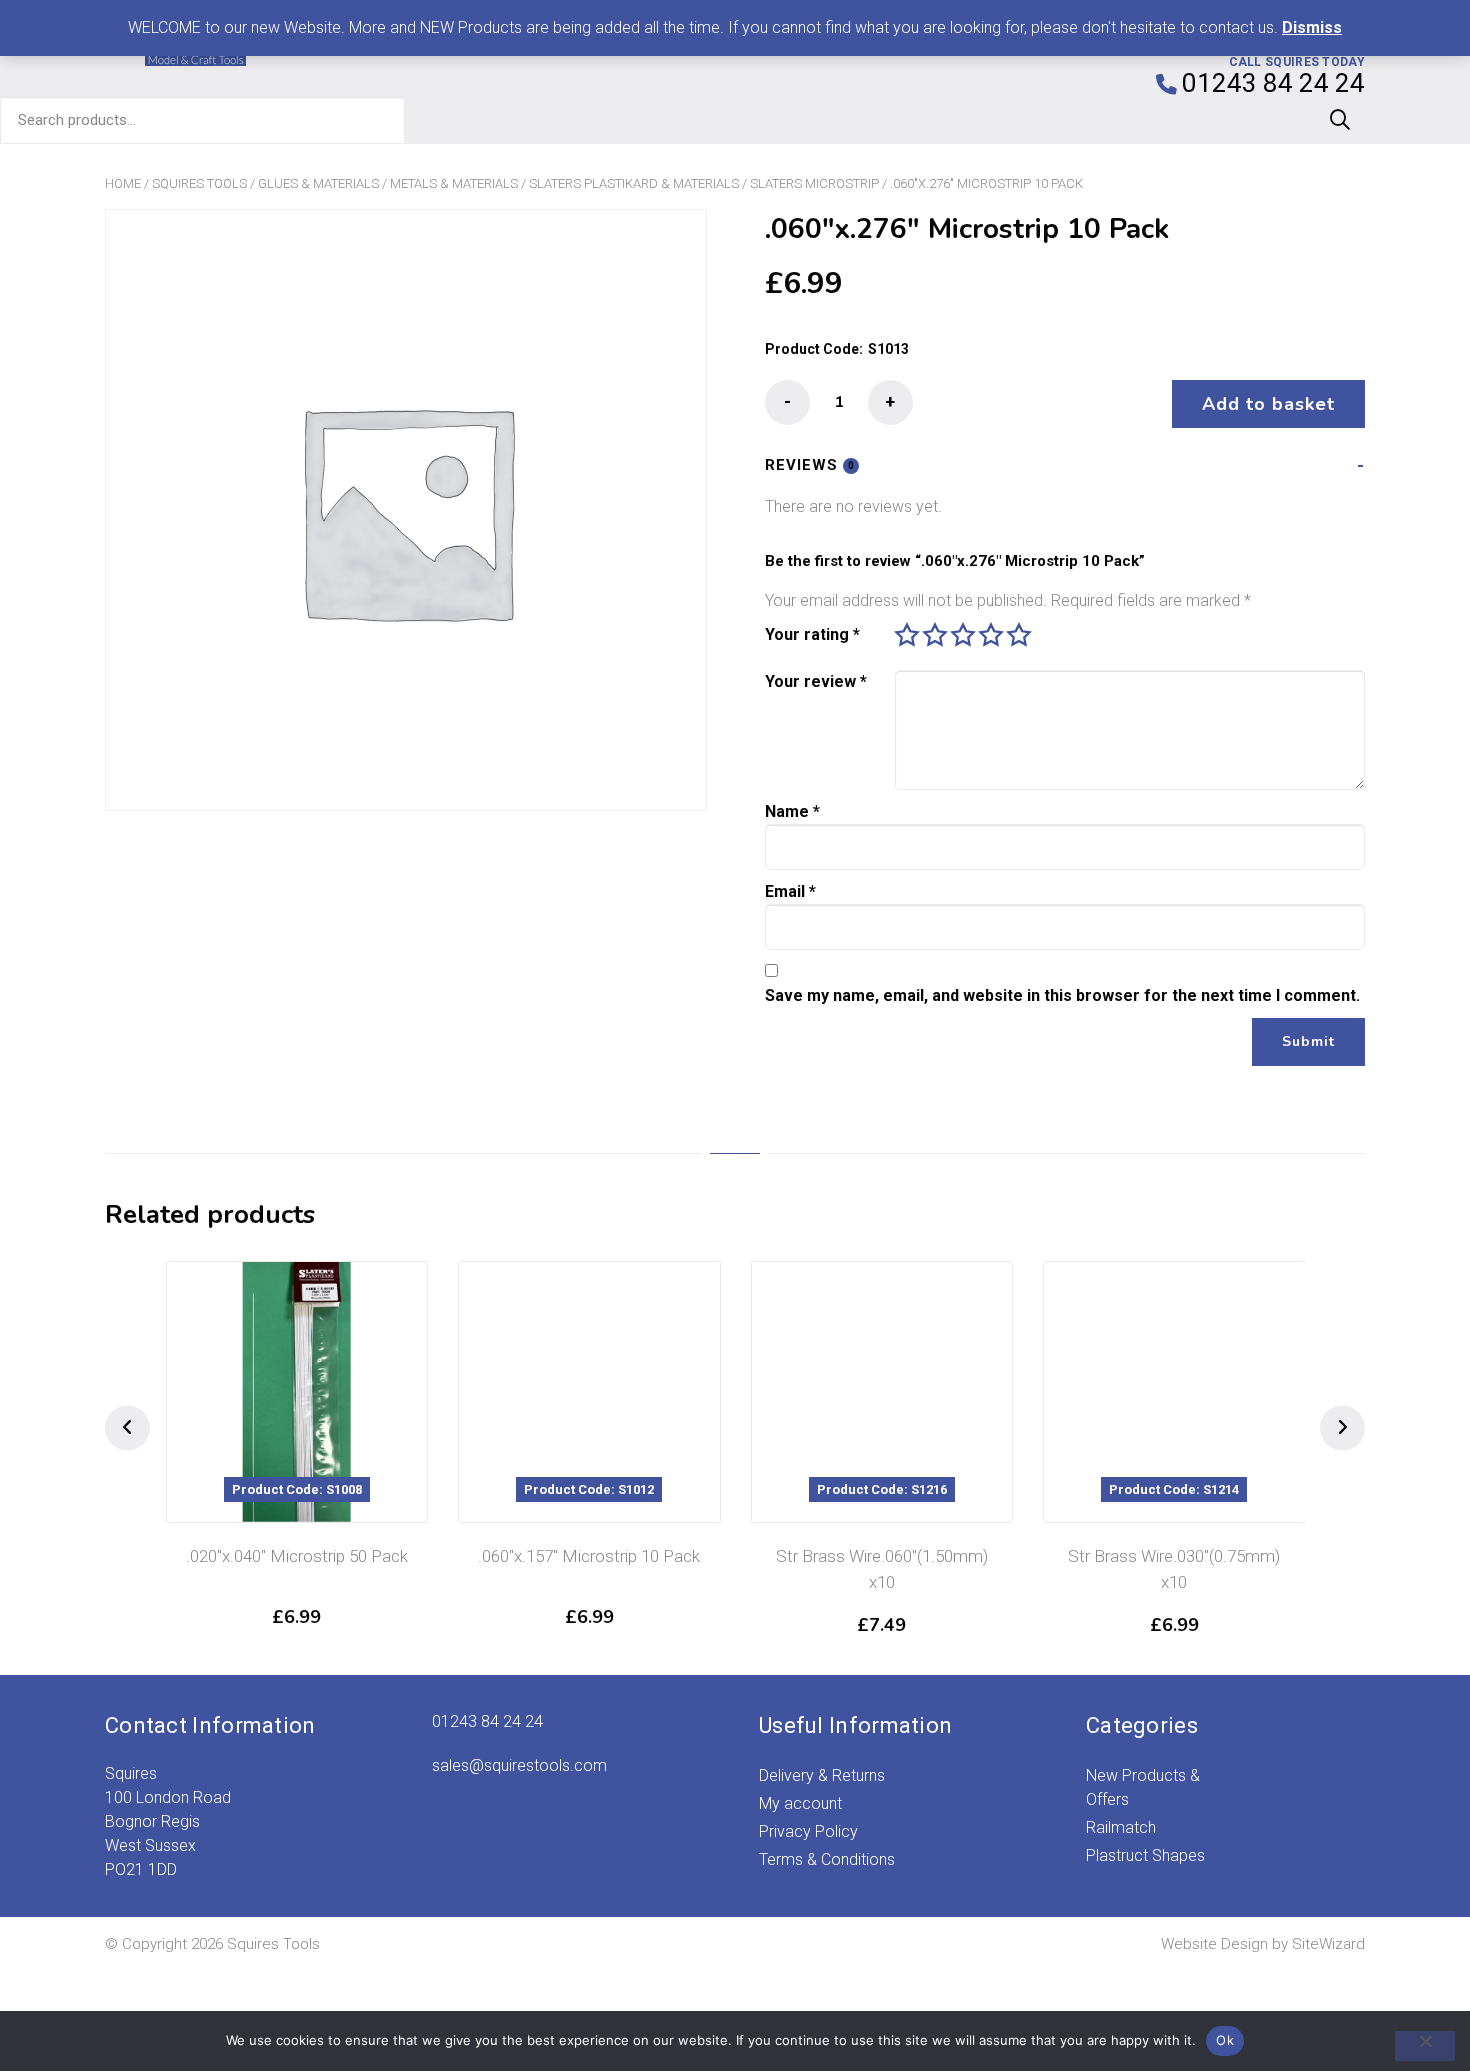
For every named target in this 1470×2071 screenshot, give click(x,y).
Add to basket (1268, 404)
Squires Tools (199, 183)
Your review (816, 681)
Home (123, 183)
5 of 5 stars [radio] (1019, 635)
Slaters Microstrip (814, 183)
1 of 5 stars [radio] (907, 635)
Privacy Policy (808, 1831)
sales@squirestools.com (519, 1765)
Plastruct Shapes (1145, 1855)
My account (800, 1803)
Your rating (812, 634)
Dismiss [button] (1312, 27)
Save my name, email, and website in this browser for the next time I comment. (1062, 995)
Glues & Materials (318, 183)
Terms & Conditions (827, 1859)
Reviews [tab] (810, 465)
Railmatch (1121, 1827)
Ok (1225, 2040)
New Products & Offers (1143, 1787)
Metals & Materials (454, 183)
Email (790, 891)
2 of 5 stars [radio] (935, 635)
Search (1340, 120)
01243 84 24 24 (487, 1721)
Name (792, 811)
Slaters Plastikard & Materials (634, 183)
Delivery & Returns (822, 1775)
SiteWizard (1328, 1944)
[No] (1425, 2046)
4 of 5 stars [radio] (991, 635)
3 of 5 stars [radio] (963, 635)
